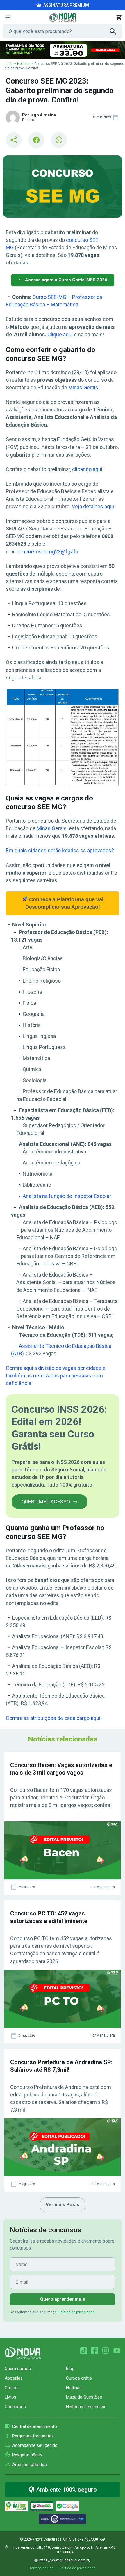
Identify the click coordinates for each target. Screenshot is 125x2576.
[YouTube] (117, 2351)
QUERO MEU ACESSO (46, 1502)
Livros (10, 2397)
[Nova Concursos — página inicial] (63, 17)
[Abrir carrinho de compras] (119, 17)
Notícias (24, 64)
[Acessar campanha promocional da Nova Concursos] (63, 50)
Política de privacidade (77, 2312)
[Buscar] (116, 31)
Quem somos (18, 2369)
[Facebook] (95, 2351)
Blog (70, 2369)
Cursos (12, 2388)
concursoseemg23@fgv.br (48, 552)
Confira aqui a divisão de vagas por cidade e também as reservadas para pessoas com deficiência (56, 1376)
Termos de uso (41, 2568)
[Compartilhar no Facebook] (36, 140)
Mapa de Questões (84, 2397)
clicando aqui (87, 469)
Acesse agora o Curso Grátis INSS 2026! (67, 280)
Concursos (15, 2407)
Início (9, 64)
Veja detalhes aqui (93, 506)
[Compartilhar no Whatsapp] (59, 140)
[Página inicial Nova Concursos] (23, 2353)
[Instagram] (106, 2351)
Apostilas (14, 2378)
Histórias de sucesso (86, 2407)
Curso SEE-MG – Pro (56, 297)
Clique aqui (60, 334)
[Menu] (8, 17)
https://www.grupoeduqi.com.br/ (65, 2560)
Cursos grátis (79, 2378)
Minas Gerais (83, 387)
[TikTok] (84, 2351)
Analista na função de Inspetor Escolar (67, 1196)
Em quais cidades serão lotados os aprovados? (60, 850)
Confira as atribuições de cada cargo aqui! (54, 1718)
